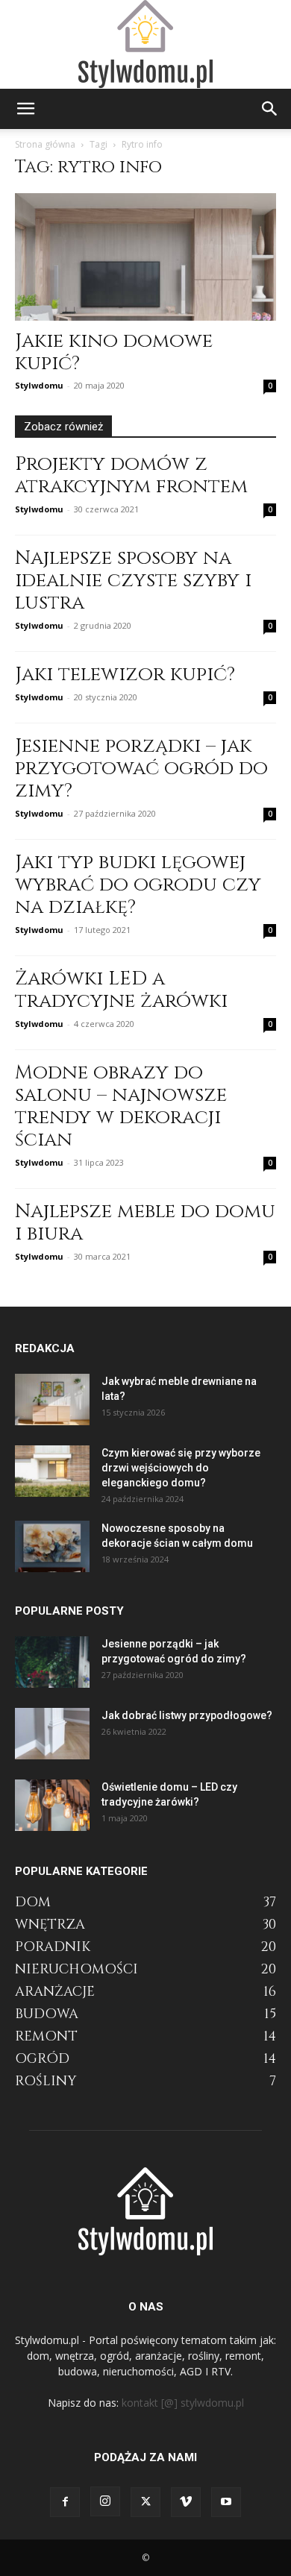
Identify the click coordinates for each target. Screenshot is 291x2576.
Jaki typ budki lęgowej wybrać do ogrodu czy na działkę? (138, 885)
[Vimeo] (186, 2502)
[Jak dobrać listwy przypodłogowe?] (52, 1734)
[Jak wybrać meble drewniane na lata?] (52, 1399)
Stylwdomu (39, 385)
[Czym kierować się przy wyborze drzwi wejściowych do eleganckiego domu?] (52, 1471)
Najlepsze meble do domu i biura (145, 1223)
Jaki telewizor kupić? (125, 675)
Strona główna (45, 144)
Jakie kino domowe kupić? (114, 352)
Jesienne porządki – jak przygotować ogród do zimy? (141, 769)
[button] (25, 109)
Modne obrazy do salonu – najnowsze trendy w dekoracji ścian (121, 1106)
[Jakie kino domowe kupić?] (145, 257)
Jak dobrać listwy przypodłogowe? (187, 1715)
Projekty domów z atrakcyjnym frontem (131, 475)
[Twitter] (145, 2502)
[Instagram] (105, 2501)
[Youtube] (226, 2502)
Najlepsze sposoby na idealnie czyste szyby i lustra (133, 581)
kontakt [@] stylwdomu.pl (183, 2403)
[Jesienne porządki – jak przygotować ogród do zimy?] (52, 1662)
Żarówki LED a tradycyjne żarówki (121, 990)
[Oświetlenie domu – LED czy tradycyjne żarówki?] (52, 1805)
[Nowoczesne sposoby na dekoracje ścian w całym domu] (52, 1546)
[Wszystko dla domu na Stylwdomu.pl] (145, 44)
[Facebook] (65, 2502)
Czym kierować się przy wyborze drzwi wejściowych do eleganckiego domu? (181, 1468)
